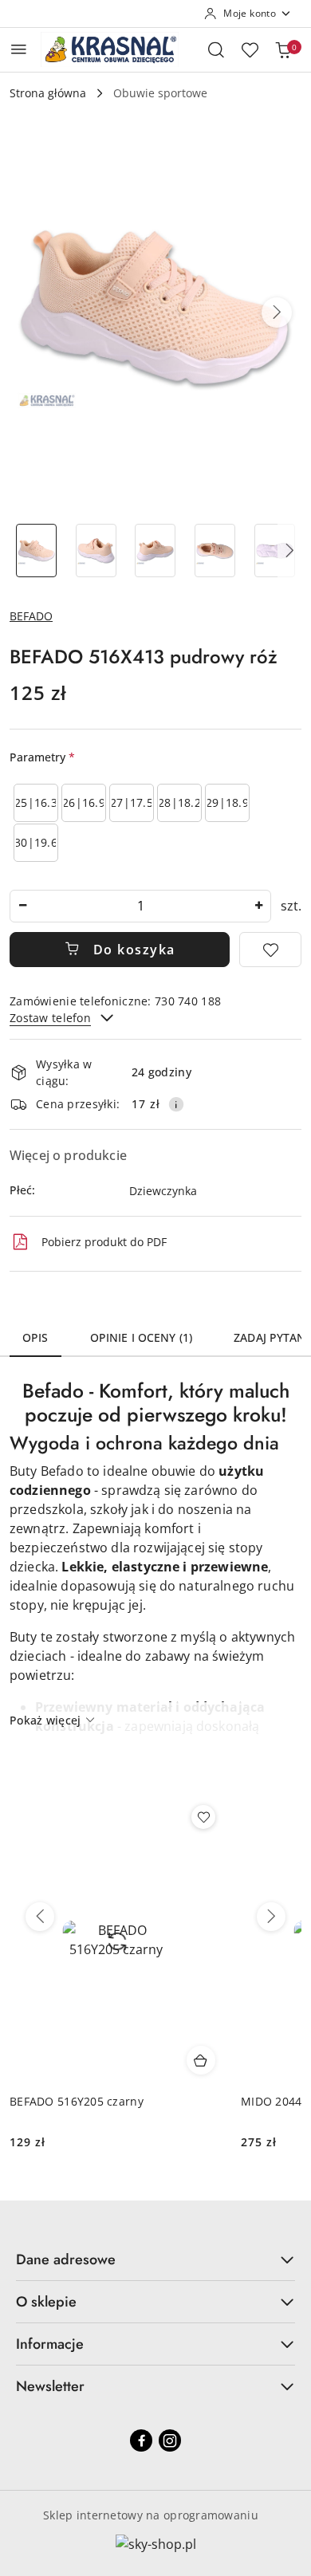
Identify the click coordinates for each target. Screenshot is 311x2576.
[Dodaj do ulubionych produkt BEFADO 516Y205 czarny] (203, 1817)
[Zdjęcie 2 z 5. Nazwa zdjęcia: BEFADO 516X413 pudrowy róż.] (96, 551)
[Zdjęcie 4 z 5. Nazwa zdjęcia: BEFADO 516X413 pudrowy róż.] (215, 551)
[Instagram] (170, 2440)
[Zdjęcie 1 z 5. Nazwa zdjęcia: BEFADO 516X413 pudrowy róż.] (36, 551)
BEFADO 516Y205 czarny (77, 2101)
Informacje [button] (50, 2344)
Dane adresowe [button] (66, 2259)
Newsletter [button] (50, 2386)
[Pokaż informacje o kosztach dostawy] (176, 1104)
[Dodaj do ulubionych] (270, 950)
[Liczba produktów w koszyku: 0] (283, 49)
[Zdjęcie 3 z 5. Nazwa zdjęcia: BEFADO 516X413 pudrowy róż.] (156, 551)
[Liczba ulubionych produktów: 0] (250, 49)
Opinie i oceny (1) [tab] (142, 1337)
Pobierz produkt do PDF (104, 1242)
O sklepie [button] (46, 2302)
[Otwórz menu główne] (19, 49)
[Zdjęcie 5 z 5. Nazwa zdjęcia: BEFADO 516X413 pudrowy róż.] (275, 551)
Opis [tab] (35, 1337)
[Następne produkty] (271, 1917)
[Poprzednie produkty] (40, 1917)
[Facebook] (141, 2440)
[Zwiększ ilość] (258, 906)
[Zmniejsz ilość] (22, 906)
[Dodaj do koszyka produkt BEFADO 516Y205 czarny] (201, 2060)
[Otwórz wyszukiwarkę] (216, 49)
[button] (277, 313)
